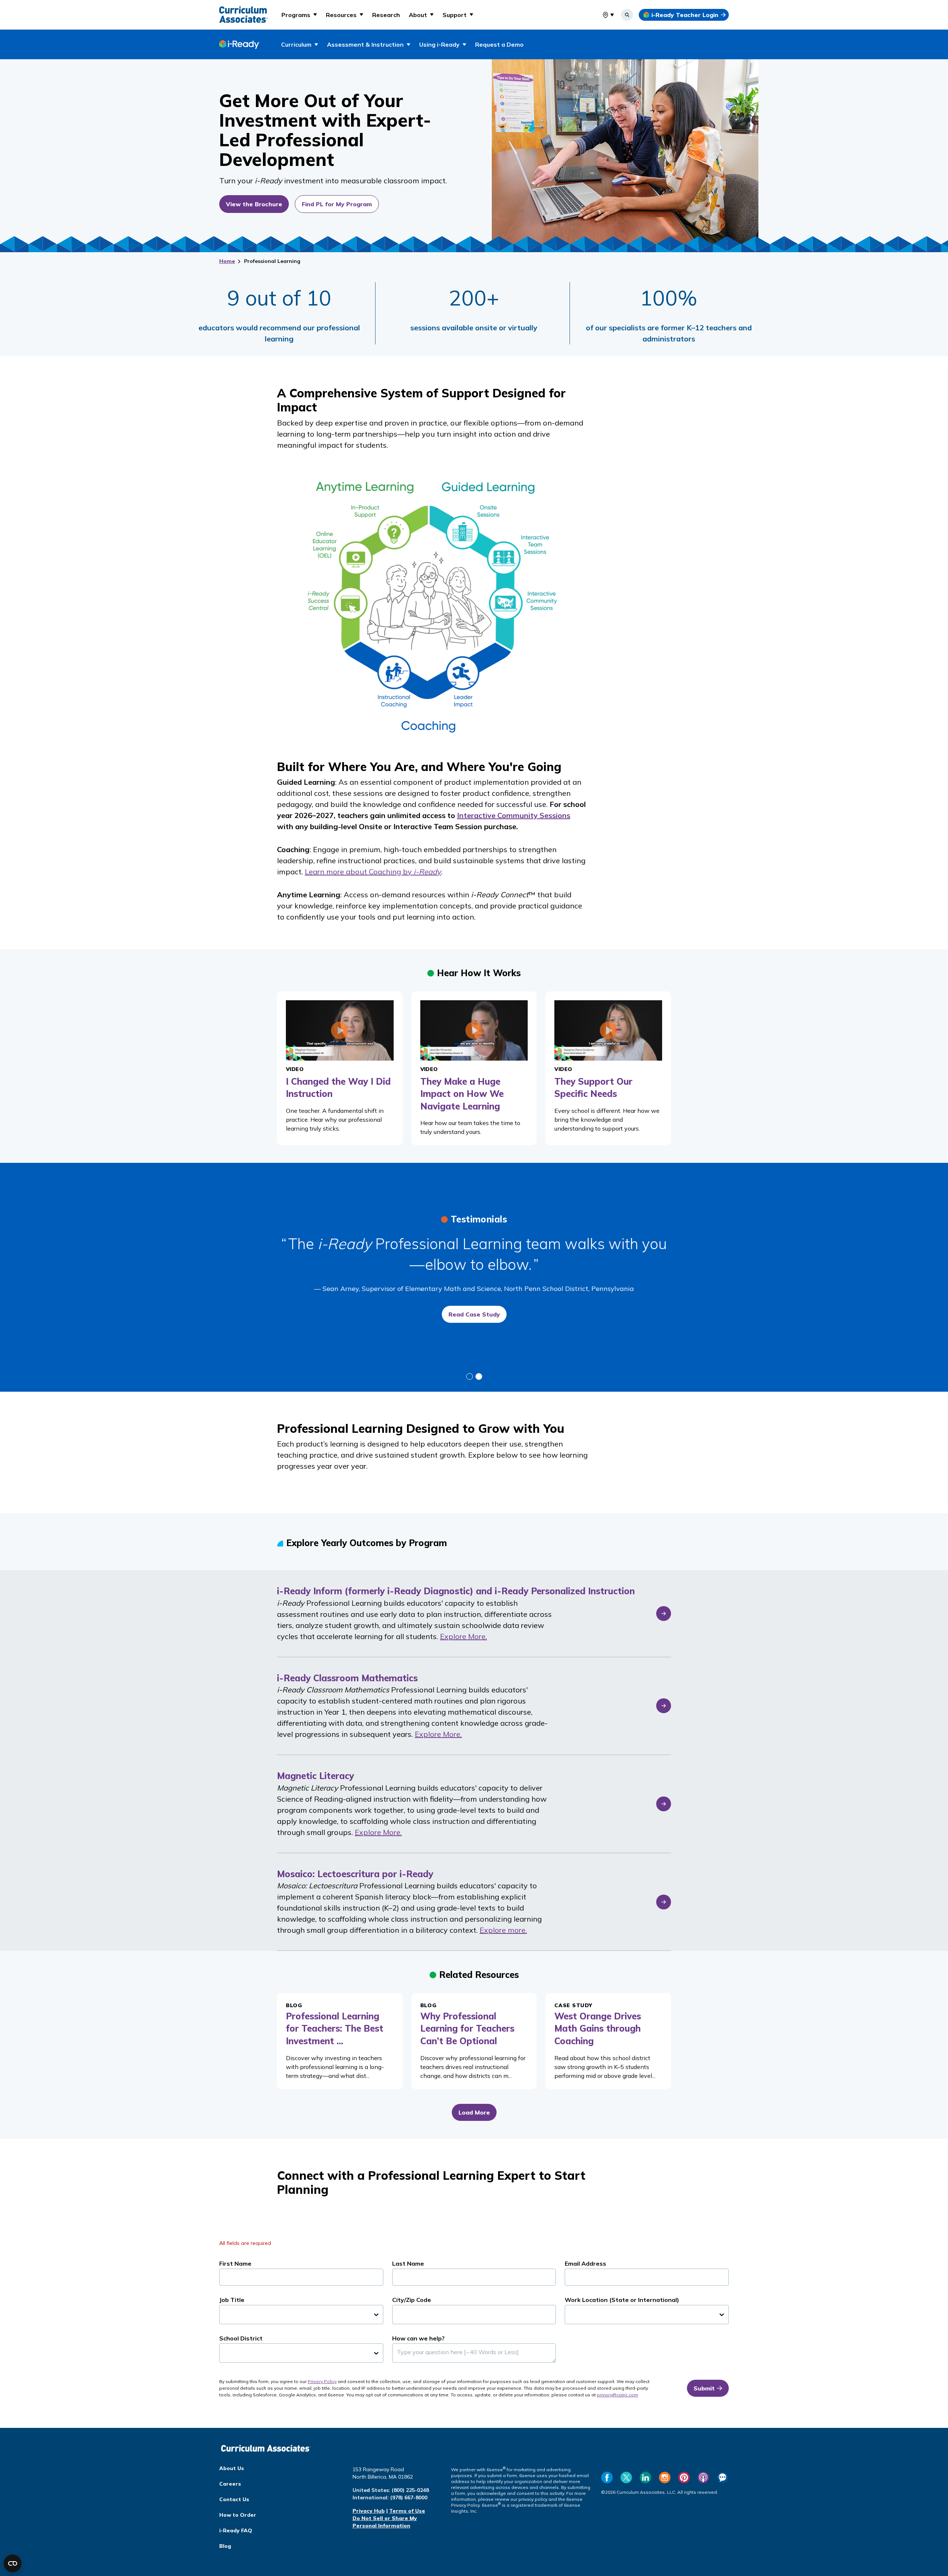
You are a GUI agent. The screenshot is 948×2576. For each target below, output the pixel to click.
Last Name (408, 2263)
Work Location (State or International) (622, 2300)
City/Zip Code (412, 2300)
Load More (474, 2112)
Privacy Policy (322, 2381)
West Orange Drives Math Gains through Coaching (598, 2028)
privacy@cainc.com (617, 2395)
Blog (225, 2546)
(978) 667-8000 (409, 2497)
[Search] (627, 15)
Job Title (232, 2300)
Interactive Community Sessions (514, 815)
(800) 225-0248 (410, 2490)
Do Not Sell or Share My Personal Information (385, 2522)
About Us (232, 2468)
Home (227, 261)
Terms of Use (407, 2511)
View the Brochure (254, 204)
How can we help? (418, 2338)
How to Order (238, 2515)
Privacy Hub (369, 2511)
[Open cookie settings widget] (13, 2563)
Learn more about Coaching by (373, 872)
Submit (704, 2388)
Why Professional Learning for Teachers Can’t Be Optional (467, 2028)
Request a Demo (499, 44)
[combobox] (602, 15)
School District (241, 2338)
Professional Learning (272, 261)
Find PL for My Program (337, 204)
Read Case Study (474, 1314)
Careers (230, 2484)
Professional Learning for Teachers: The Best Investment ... (335, 2028)
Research (386, 15)
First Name (235, 2263)
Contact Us (234, 2499)
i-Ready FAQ (236, 2530)
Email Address (585, 2263)
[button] (299, 15)
